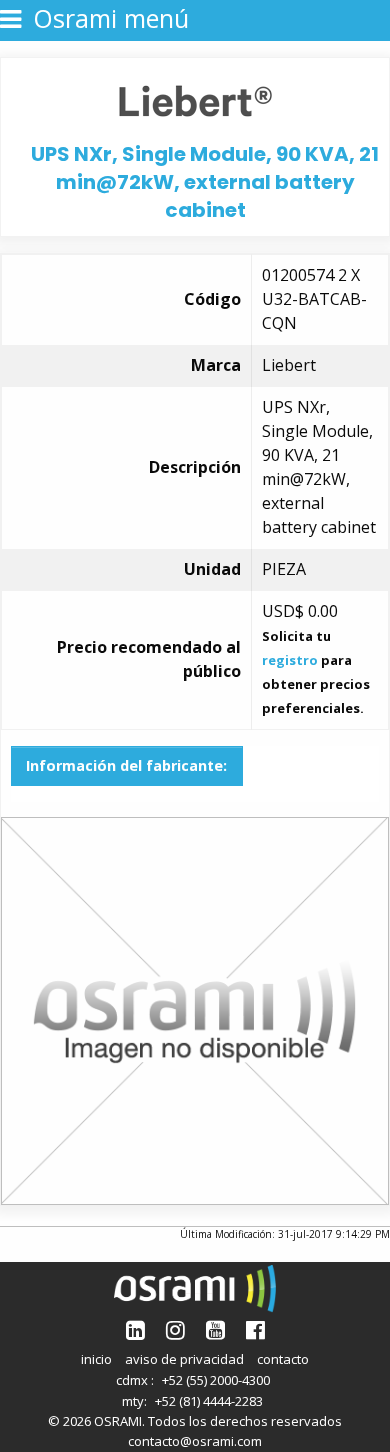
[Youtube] (215, 1329)
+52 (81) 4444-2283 (209, 1401)
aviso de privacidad (184, 1359)
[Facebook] (255, 1329)
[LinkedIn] (135, 1329)
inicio (96, 1359)
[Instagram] (175, 1329)
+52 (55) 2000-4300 (216, 1380)
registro (290, 660)
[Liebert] (195, 98)
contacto (283, 1359)
